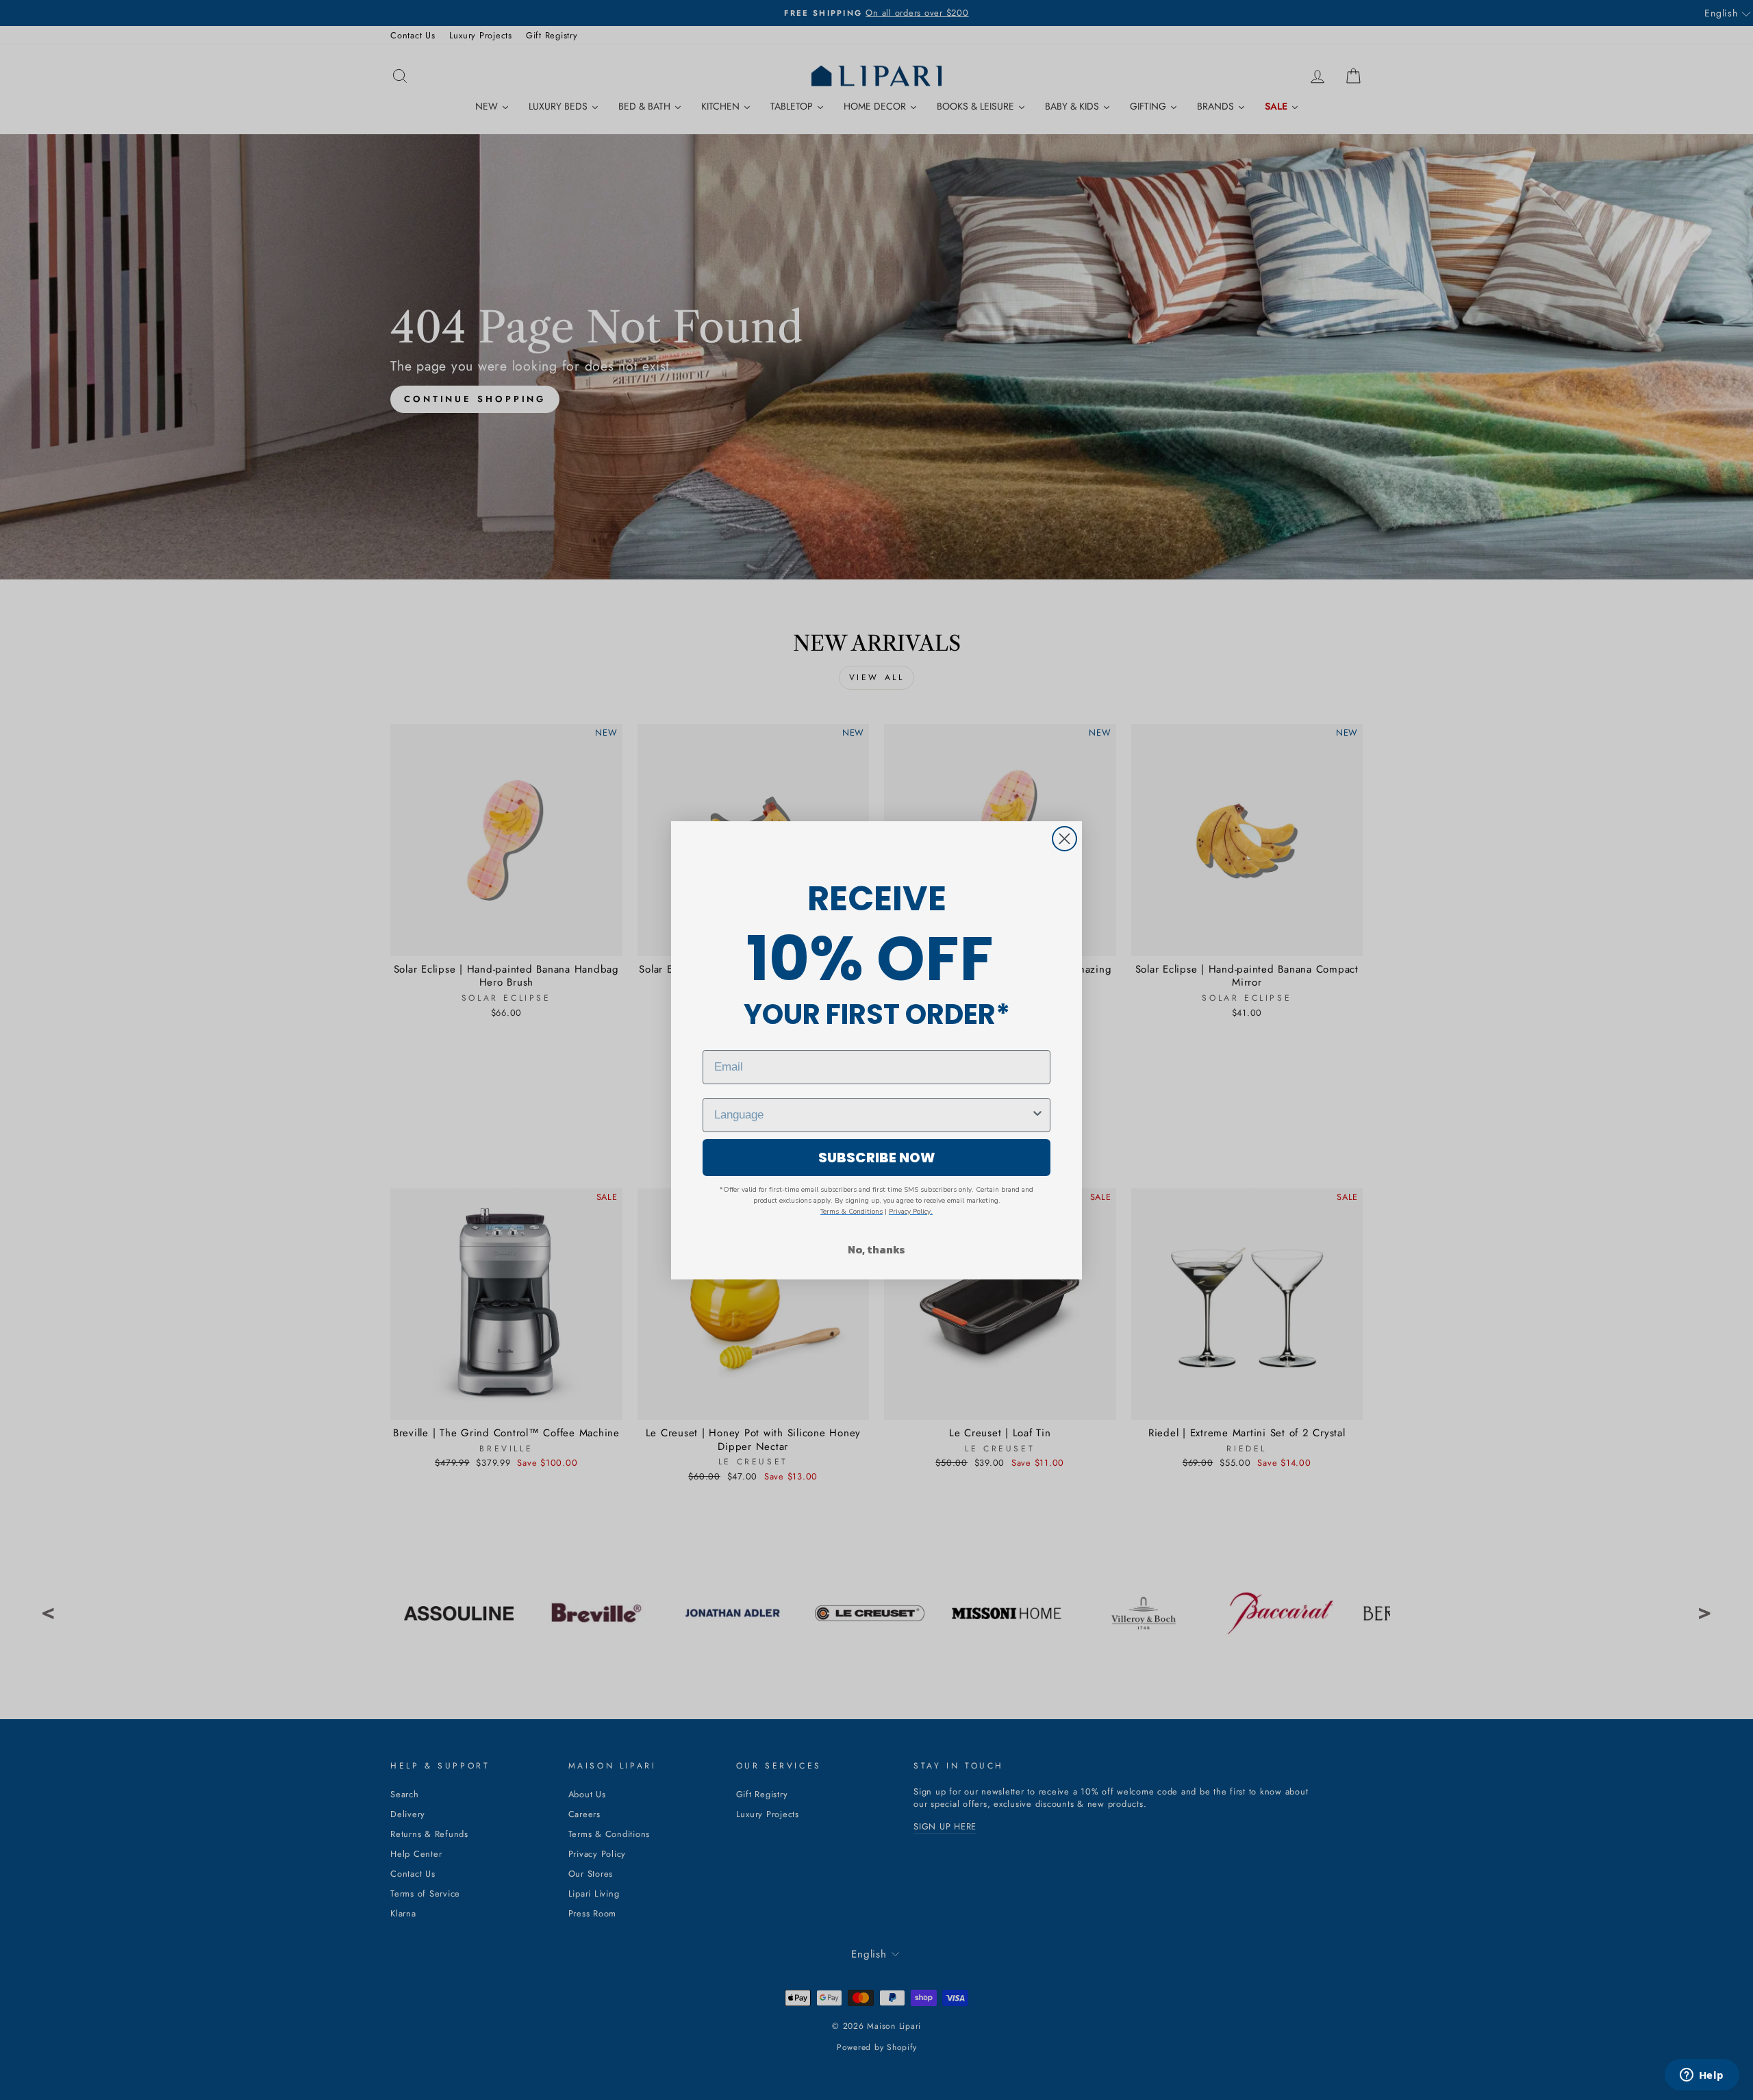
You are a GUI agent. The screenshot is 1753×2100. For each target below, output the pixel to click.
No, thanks (876, 1249)
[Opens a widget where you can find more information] (1702, 2076)
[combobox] (872, 1115)
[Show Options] (1037, 1115)
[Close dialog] (1064, 839)
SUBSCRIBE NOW (877, 1158)
